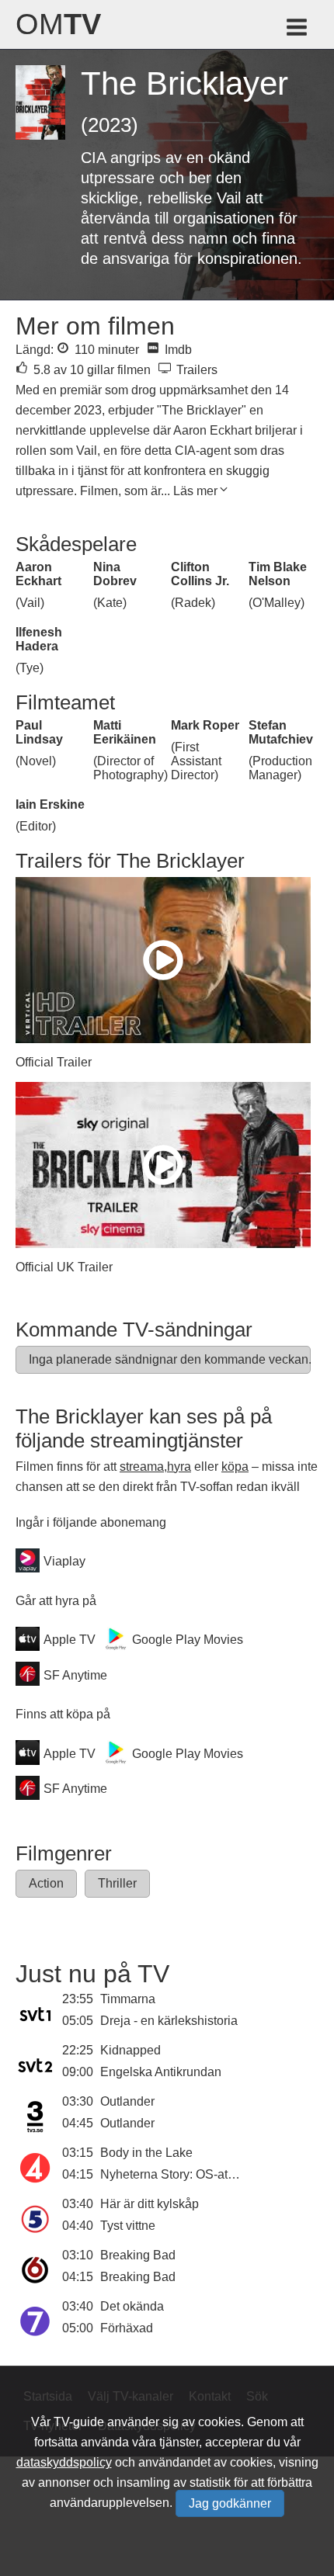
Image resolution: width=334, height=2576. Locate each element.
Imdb (177, 350)
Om (58, 24)
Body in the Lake (146, 2153)
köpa (235, 1467)
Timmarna (128, 1999)
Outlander (127, 2101)
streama (142, 1467)
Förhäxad (127, 2328)
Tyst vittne (128, 2226)
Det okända (132, 2306)
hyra (179, 1467)
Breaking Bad (138, 2255)
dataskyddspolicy (64, 2462)
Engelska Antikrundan (161, 2072)
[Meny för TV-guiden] (298, 30)
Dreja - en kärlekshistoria (169, 2021)
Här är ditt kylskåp (150, 2204)
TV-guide (79, 2422)
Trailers (195, 370)
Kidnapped (130, 2050)
